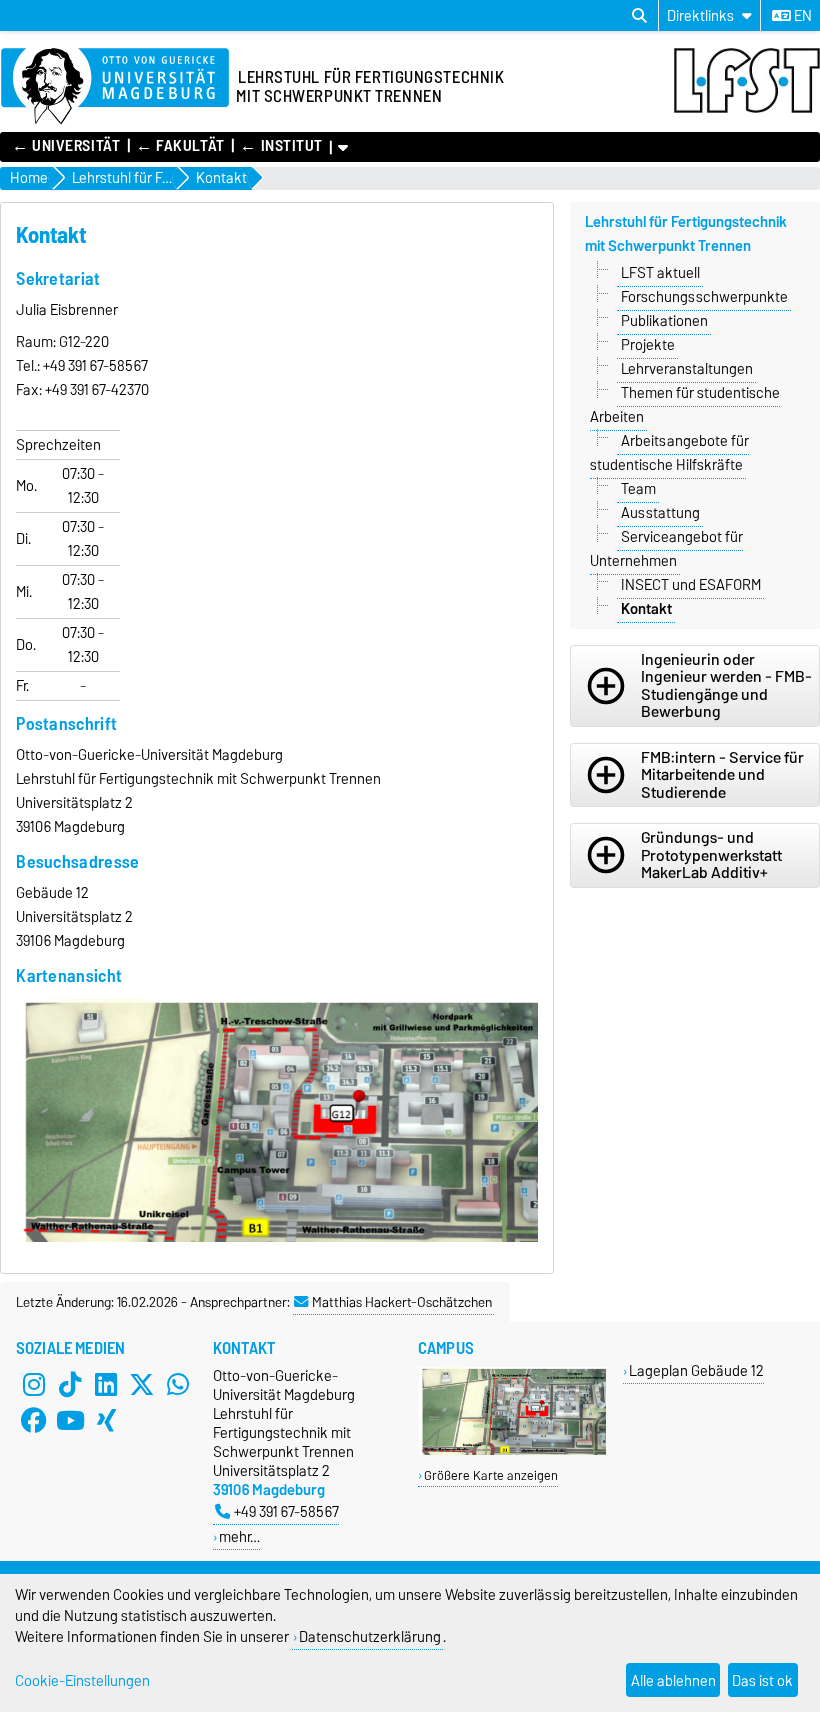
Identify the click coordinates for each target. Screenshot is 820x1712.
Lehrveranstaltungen (687, 369)
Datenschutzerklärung (370, 1636)
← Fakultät (180, 146)
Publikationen (664, 321)
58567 (128, 366)
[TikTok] (70, 1384)
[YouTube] (70, 1420)
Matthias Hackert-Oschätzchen (402, 1302)
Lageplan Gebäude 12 (696, 1370)
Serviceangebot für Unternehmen (666, 549)
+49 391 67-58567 (286, 1511)
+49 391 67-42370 (97, 390)
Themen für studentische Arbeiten (685, 405)
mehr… (239, 1536)
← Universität (66, 146)
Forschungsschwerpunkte (704, 297)
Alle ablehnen (673, 1680)
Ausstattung (660, 513)
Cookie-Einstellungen (82, 1680)
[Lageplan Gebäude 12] (512, 1450)
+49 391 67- (76, 366)
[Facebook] (34, 1420)
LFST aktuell (660, 273)
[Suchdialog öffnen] (639, 16)
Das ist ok (762, 1680)
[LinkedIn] (106, 1384)
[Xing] (106, 1420)
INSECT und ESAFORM (691, 585)
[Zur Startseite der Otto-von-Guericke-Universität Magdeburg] (115, 87)
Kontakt (646, 609)
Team (638, 489)
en (801, 16)
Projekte (648, 345)
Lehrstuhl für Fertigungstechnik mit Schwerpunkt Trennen (686, 234)
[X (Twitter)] (142, 1384)
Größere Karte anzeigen (491, 1475)
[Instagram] (34, 1384)
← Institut (281, 146)
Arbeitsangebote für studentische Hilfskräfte (669, 453)
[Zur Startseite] (747, 108)
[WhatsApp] (178, 1384)
